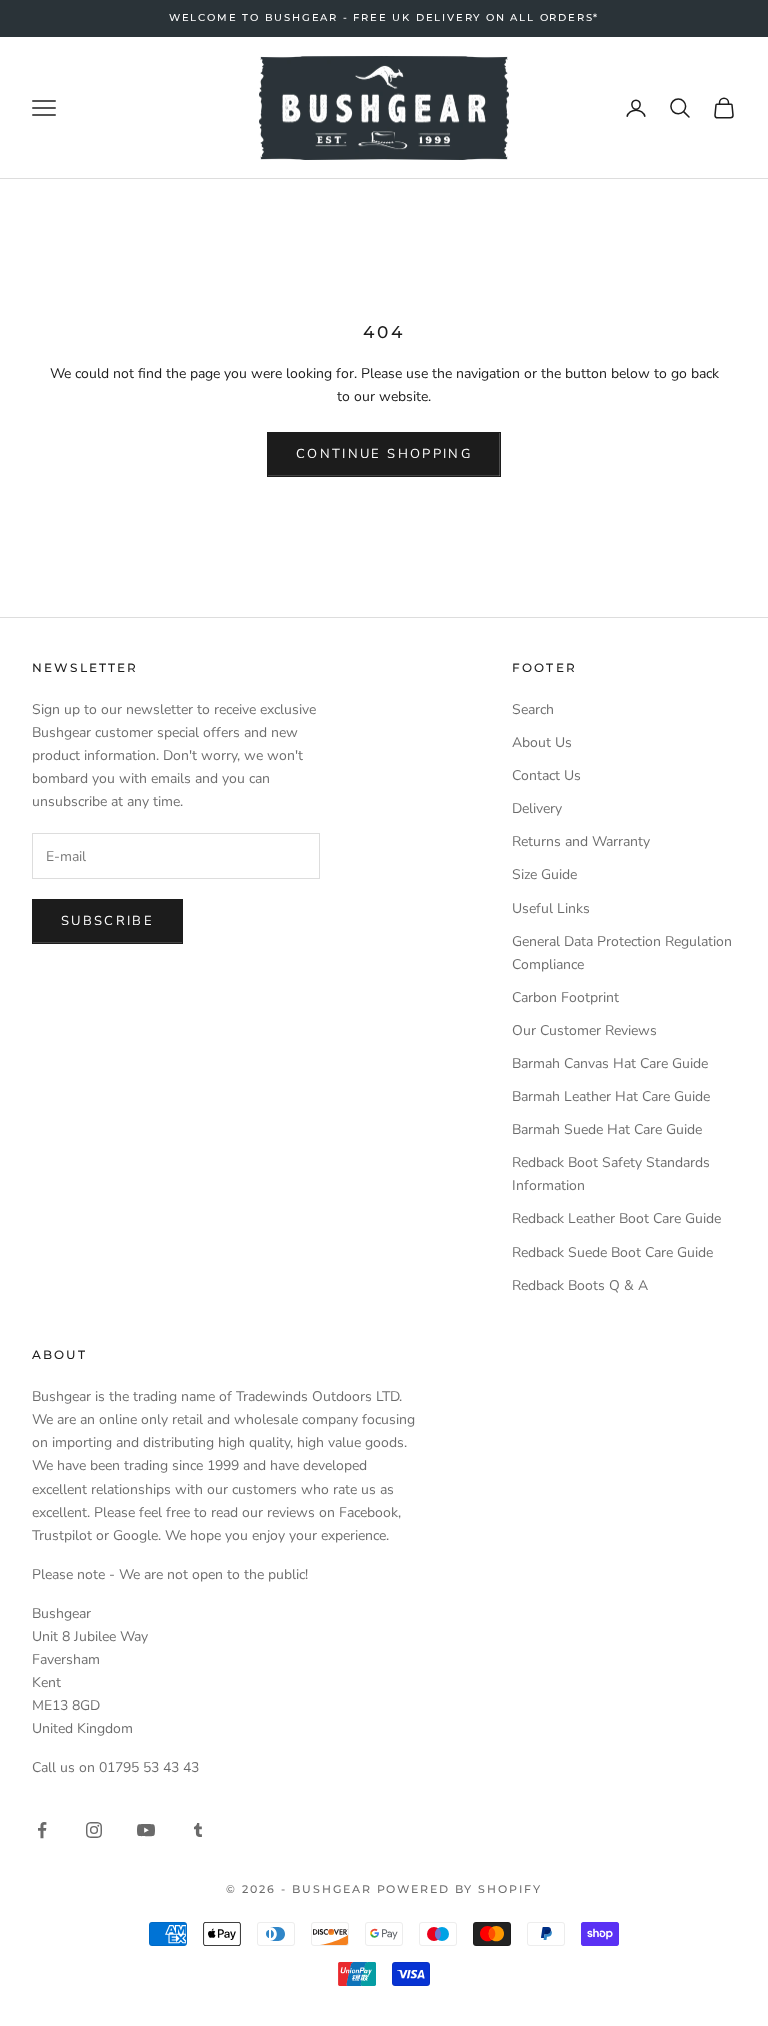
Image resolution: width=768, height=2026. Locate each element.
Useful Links (551, 908)
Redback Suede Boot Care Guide (612, 1252)
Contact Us (546, 775)
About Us (542, 742)
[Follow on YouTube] (146, 1830)
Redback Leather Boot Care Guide (616, 1218)
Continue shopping (384, 454)
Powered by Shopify (460, 1889)
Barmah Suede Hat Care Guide (607, 1129)
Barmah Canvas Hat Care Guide (610, 1063)
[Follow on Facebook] (42, 1830)
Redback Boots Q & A (580, 1285)
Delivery (537, 808)
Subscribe (107, 921)
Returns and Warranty (581, 841)
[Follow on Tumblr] (198, 1830)
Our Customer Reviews (584, 1030)
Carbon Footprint (565, 997)
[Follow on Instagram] (94, 1830)
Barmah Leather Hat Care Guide (611, 1096)
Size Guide (544, 874)
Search (533, 709)
